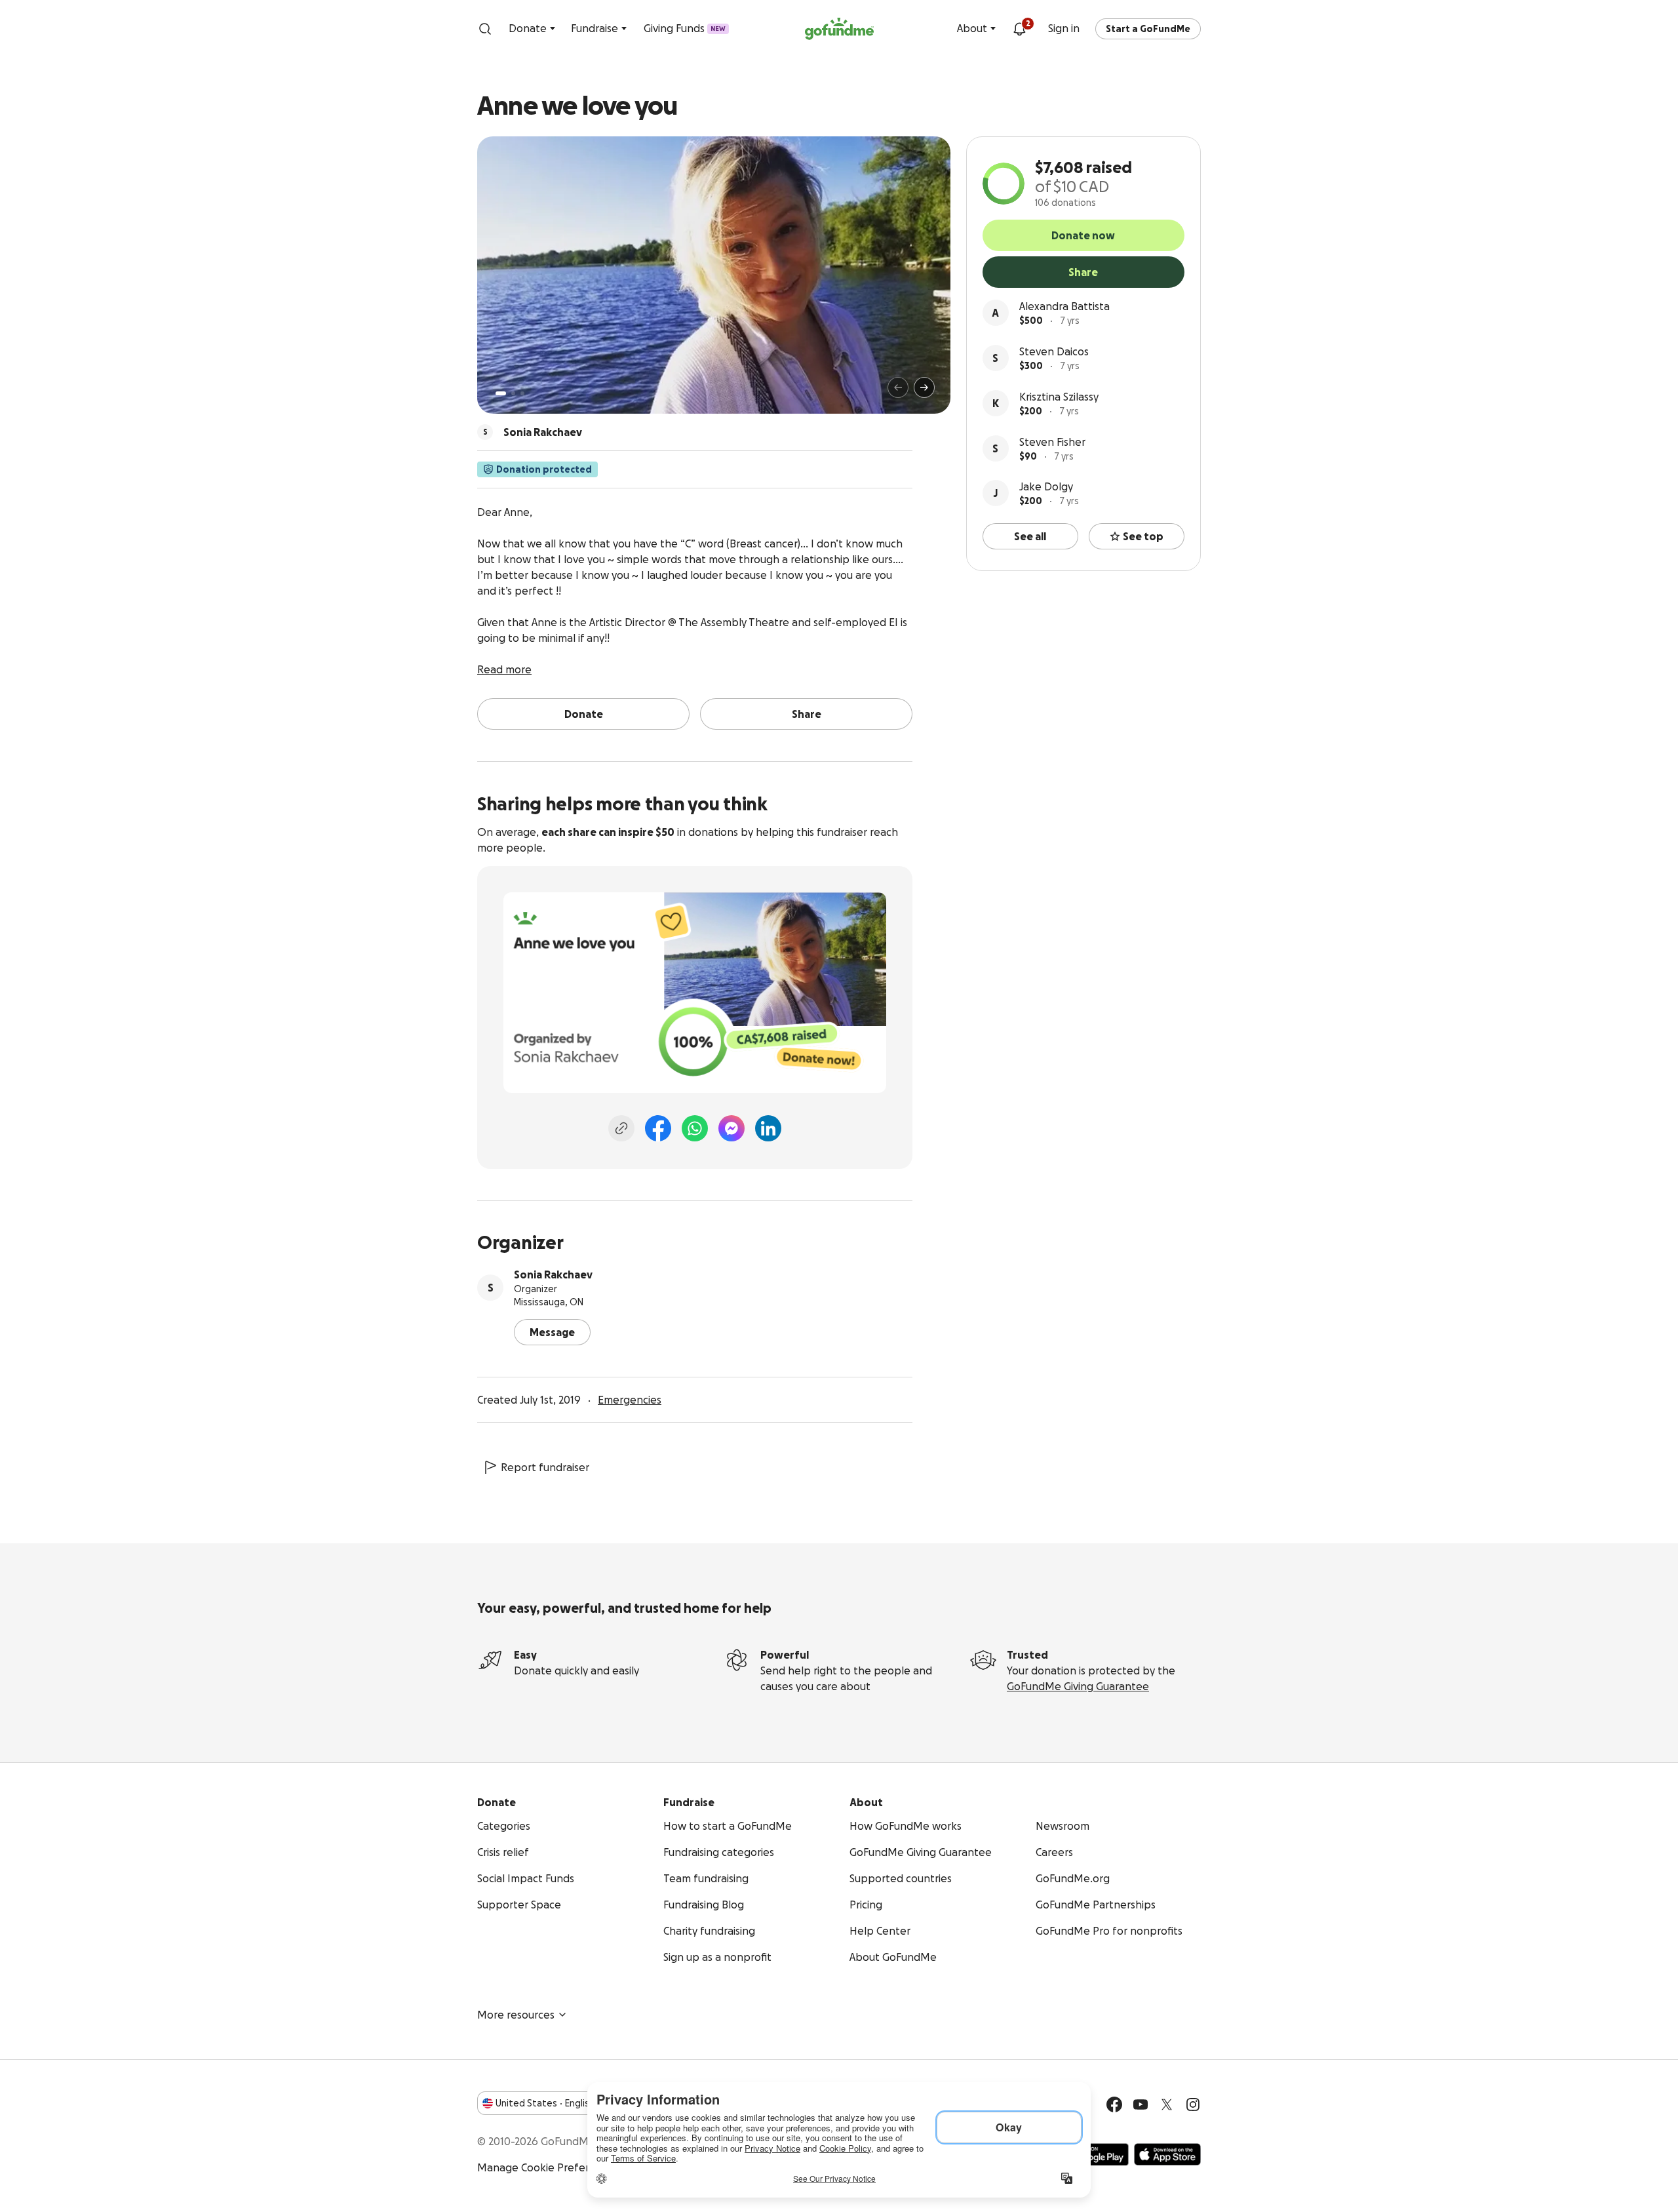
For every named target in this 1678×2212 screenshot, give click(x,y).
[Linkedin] (768, 1128)
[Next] (924, 387)
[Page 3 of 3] (522, 393)
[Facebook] (658, 1128)
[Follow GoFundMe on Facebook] (1114, 2104)
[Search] (485, 29)
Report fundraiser (545, 1467)
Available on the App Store (1167, 2154)
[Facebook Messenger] (732, 1128)
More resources (516, 2015)
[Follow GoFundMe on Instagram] (1193, 2104)
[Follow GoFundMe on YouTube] (1141, 2104)
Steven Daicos (1054, 351)
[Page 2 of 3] (513, 393)
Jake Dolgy (1046, 486)
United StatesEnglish (545, 2103)
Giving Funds (685, 28)
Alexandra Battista (1064, 306)
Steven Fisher (1052, 442)
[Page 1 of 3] (501, 393)
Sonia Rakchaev (553, 1274)
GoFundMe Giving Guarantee (1078, 1686)
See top (1143, 536)
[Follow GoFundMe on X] (1167, 2104)
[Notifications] (1019, 29)
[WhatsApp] (695, 1128)
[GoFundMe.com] (839, 29)
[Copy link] (621, 1128)
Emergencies (630, 1400)
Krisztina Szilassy (1059, 397)
